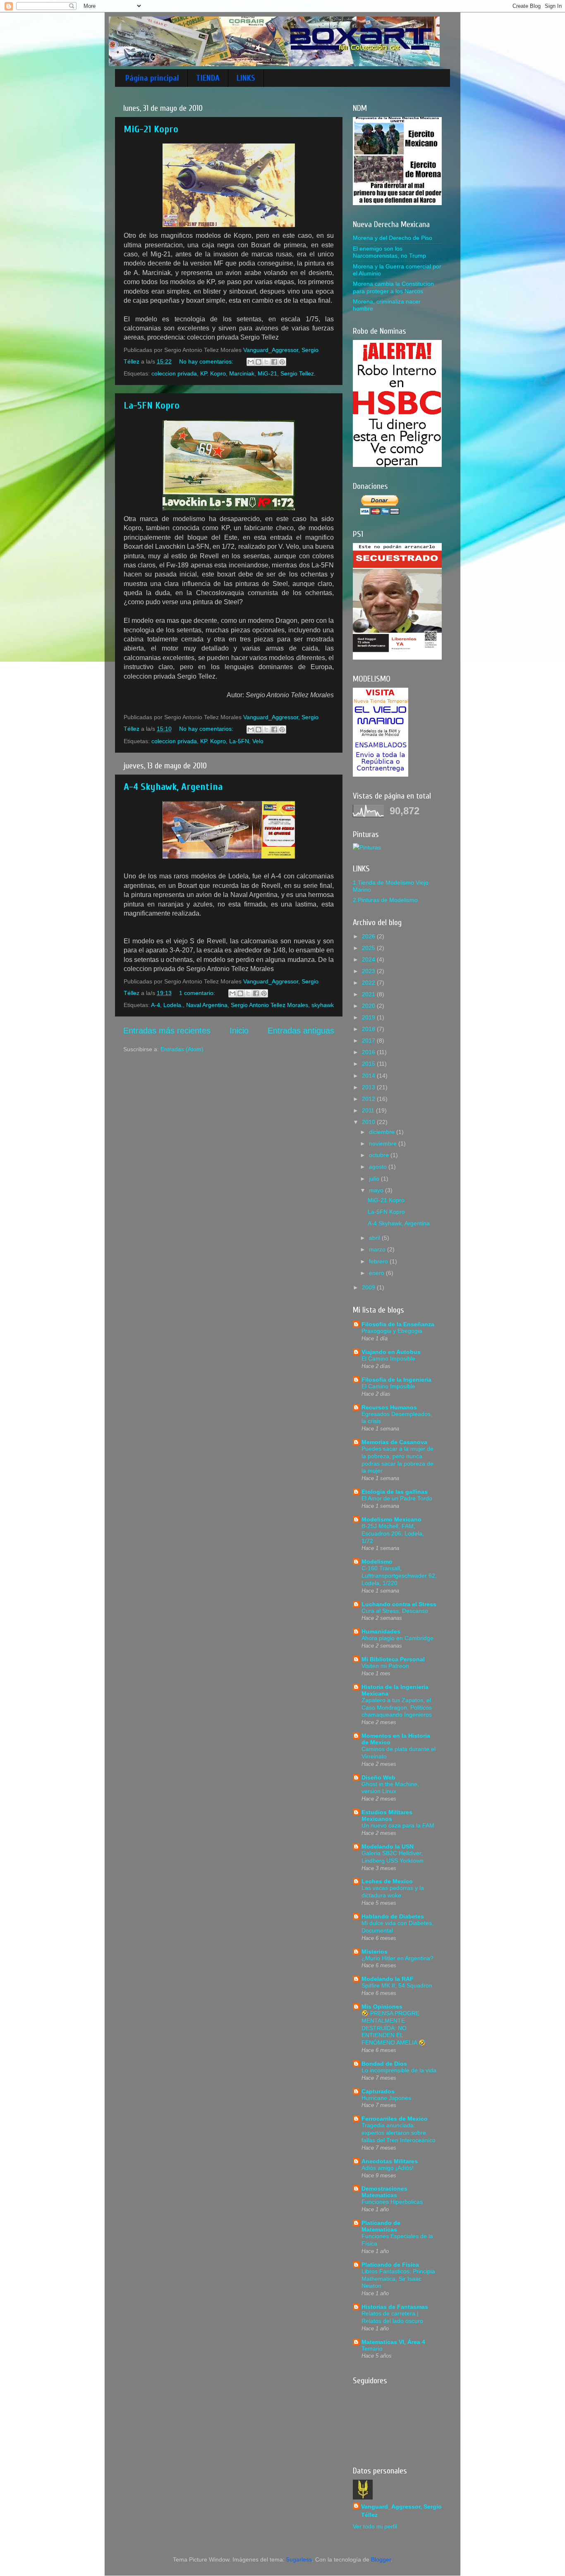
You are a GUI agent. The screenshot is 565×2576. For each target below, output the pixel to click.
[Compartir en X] (266, 362)
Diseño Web (378, 1777)
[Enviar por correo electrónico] (251, 362)
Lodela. (173, 1005)
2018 (369, 1029)
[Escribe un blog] (259, 362)
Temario (372, 2349)
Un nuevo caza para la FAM (398, 1826)
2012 (369, 1099)
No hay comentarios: (207, 361)
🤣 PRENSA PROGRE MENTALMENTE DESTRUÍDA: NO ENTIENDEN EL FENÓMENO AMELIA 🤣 (394, 2028)
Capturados (378, 2091)
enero (377, 1273)
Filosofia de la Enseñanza (398, 1324)
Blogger (381, 2559)
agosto (379, 1167)
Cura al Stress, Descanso (395, 1611)
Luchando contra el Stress (399, 1604)
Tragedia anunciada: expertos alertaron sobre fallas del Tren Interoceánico (399, 2133)
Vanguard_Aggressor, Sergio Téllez (401, 2511)
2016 (369, 1052)
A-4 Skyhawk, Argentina (173, 787)
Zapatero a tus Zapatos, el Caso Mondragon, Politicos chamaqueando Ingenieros (397, 1708)
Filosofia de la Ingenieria (396, 1380)
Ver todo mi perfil (375, 2526)
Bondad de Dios (384, 2064)
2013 (369, 1087)
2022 (369, 983)
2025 (369, 948)
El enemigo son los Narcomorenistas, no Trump (389, 252)
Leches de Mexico (387, 1881)
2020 (369, 1006)
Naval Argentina (207, 1005)
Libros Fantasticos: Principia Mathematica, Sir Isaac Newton (398, 2279)
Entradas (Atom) (182, 1049)
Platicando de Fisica (390, 2265)
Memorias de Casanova (394, 1442)
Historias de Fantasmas (395, 2307)
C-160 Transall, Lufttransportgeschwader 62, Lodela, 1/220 (399, 1576)
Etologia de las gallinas (395, 1492)
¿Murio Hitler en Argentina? (397, 1958)
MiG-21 (267, 373)
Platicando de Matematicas (381, 2226)
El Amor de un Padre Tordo (397, 1498)
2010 (369, 1122)
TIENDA (208, 78)
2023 (369, 971)
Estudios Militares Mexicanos (387, 1815)
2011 (369, 1110)
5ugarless (299, 2559)
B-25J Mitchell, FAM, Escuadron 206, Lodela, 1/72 (393, 1534)
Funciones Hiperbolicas (392, 2202)
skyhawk (323, 1005)
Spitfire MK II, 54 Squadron (397, 1986)
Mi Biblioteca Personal (393, 1659)
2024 (369, 959)
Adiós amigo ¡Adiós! (388, 2168)
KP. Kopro (213, 373)
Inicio (239, 1031)
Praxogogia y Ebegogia (392, 1331)
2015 (369, 1064)
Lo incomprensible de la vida (399, 2070)
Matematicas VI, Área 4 (393, 2342)
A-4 (156, 1005)
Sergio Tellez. (298, 373)
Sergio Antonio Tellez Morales (269, 1005)
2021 (369, 994)
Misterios (375, 1952)
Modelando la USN (388, 1846)
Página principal (152, 78)
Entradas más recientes (167, 1031)
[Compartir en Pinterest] (282, 362)
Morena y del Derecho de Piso (393, 238)
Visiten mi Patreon (385, 1666)
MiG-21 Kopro (151, 129)
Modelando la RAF (388, 1979)
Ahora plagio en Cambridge (397, 1638)
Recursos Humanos (389, 1407)
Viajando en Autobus (391, 1352)
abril (375, 1238)
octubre (380, 1155)
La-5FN (239, 741)
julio (375, 1179)
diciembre (383, 1132)
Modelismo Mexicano (391, 1519)
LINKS (246, 78)
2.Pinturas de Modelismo (385, 900)
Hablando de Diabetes (393, 1916)
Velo (258, 741)
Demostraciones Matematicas (384, 2192)
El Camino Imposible (388, 1359)
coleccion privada (174, 373)
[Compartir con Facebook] (274, 362)
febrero (379, 1261)
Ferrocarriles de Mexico (395, 2119)
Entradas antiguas (301, 1031)
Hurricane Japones (386, 2098)
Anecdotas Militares (390, 2161)
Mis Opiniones (382, 2007)
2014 (369, 1076)
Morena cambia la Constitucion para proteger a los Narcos (393, 287)
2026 (369, 936)
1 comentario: (198, 993)
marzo (378, 1249)
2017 (369, 1040)
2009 (369, 1287)
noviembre (384, 1143)
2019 (369, 1017)
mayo (377, 1190)
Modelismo (377, 1562)
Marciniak (242, 373)
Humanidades (381, 1631)
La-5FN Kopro (152, 405)
